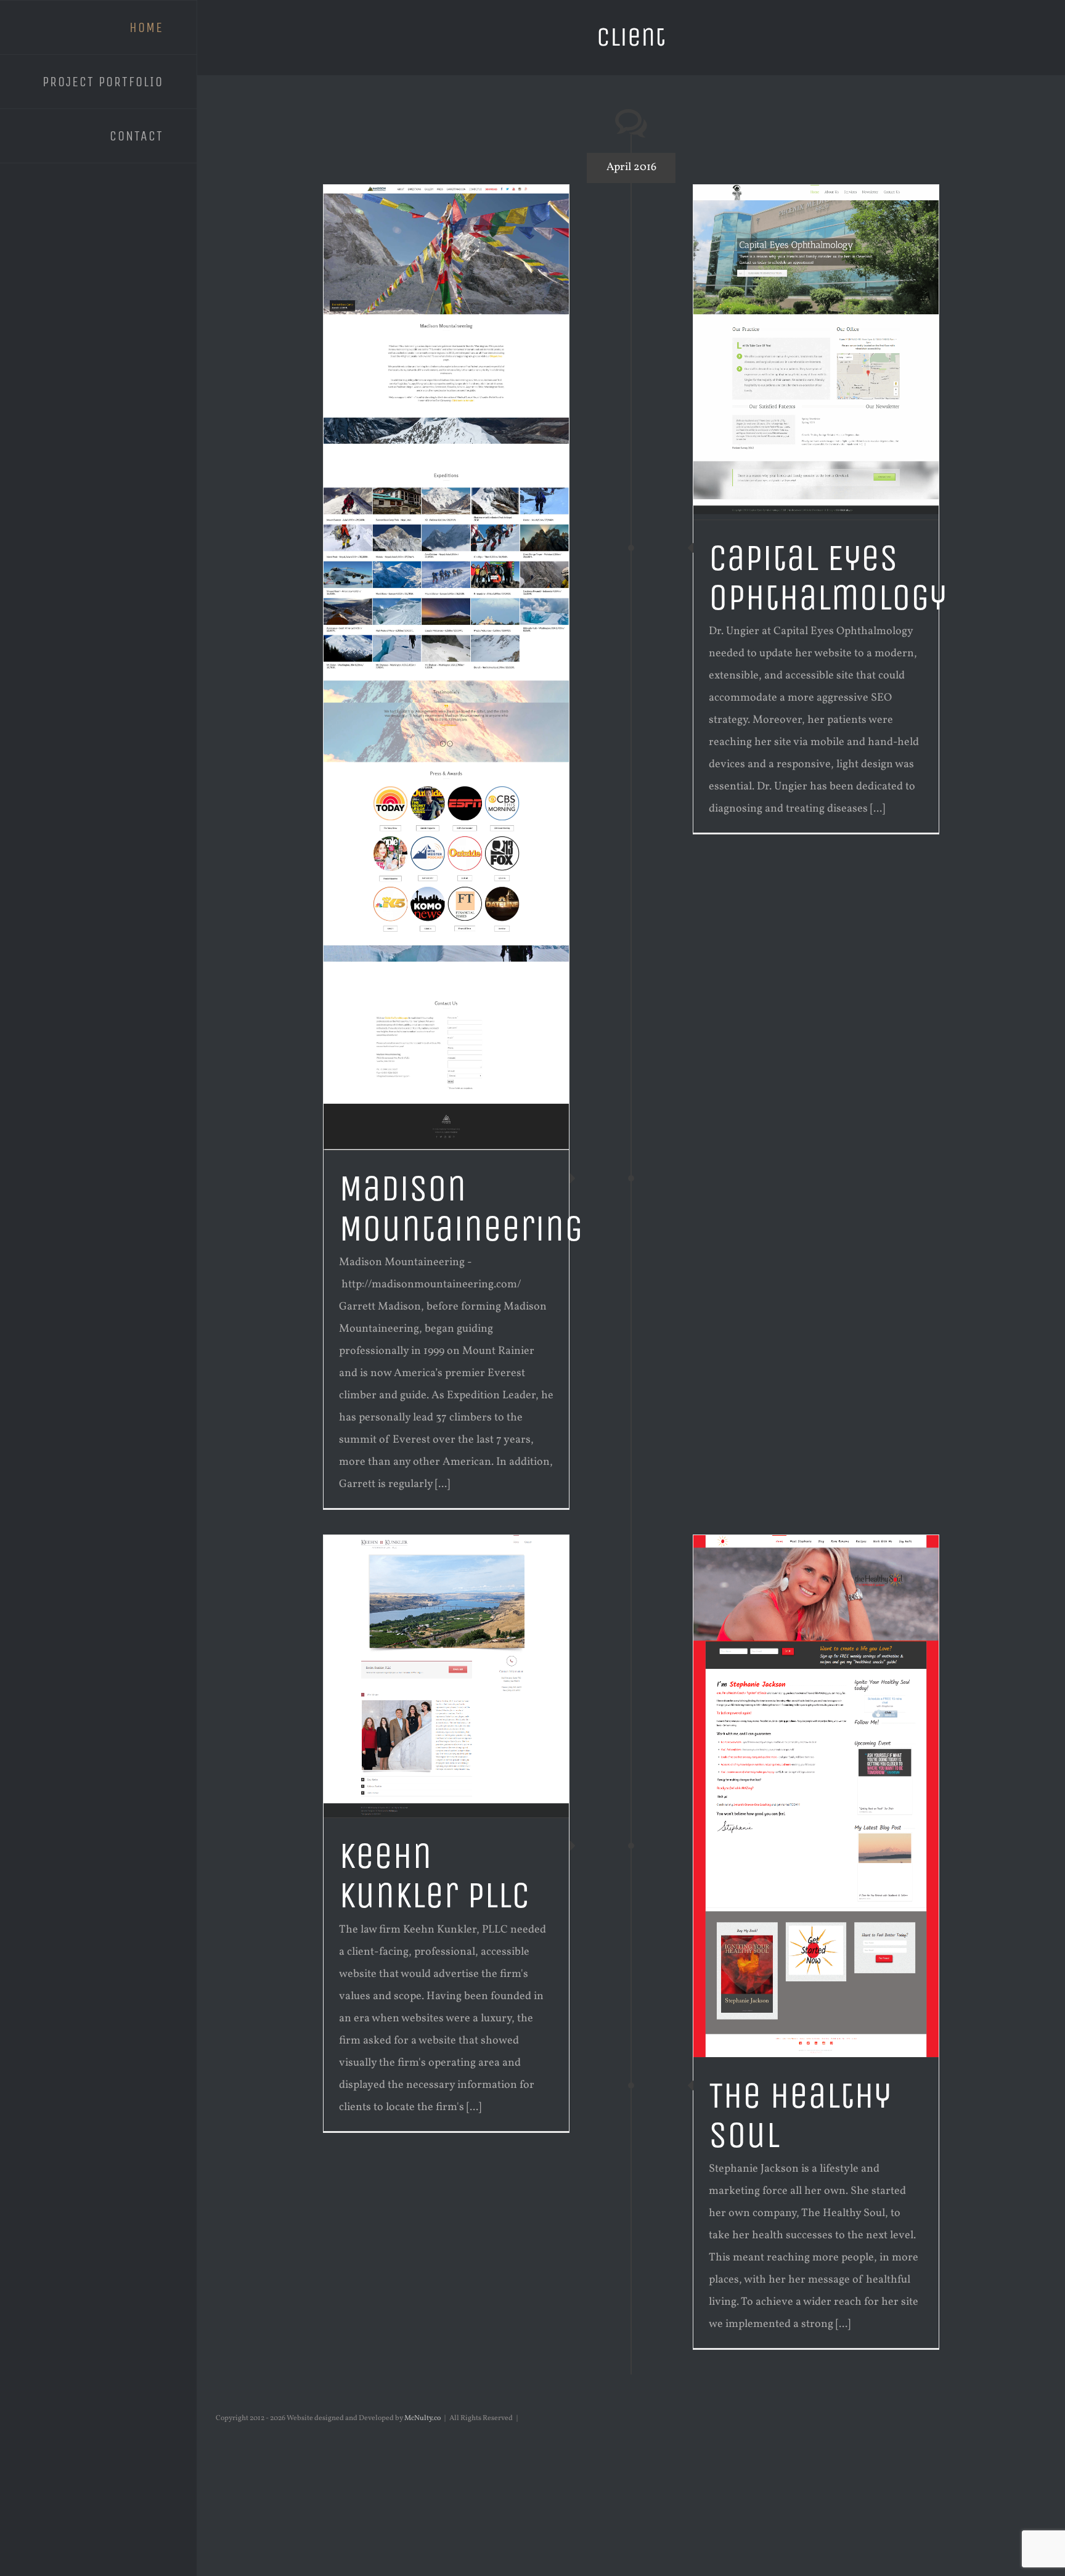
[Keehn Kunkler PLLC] (446, 1676)
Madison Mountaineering (461, 1208)
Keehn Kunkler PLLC (434, 1876)
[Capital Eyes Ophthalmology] (816, 352)
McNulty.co (422, 2418)
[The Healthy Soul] (816, 1796)
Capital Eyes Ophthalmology (828, 578)
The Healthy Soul (800, 2115)
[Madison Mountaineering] (446, 668)
